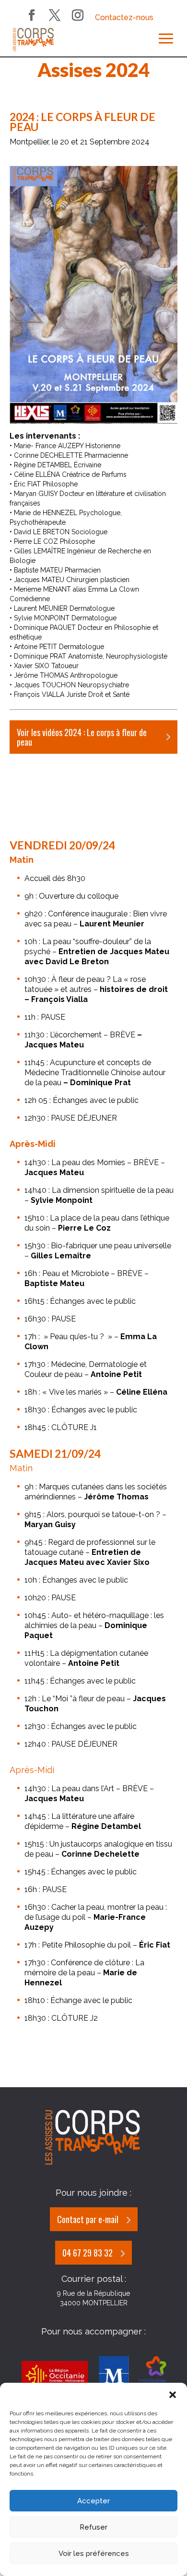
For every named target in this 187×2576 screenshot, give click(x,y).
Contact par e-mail (88, 2219)
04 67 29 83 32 (88, 2253)
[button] (173, 2395)
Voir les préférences (94, 2554)
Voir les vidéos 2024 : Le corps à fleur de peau (82, 737)
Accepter (93, 2501)
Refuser (93, 2527)
